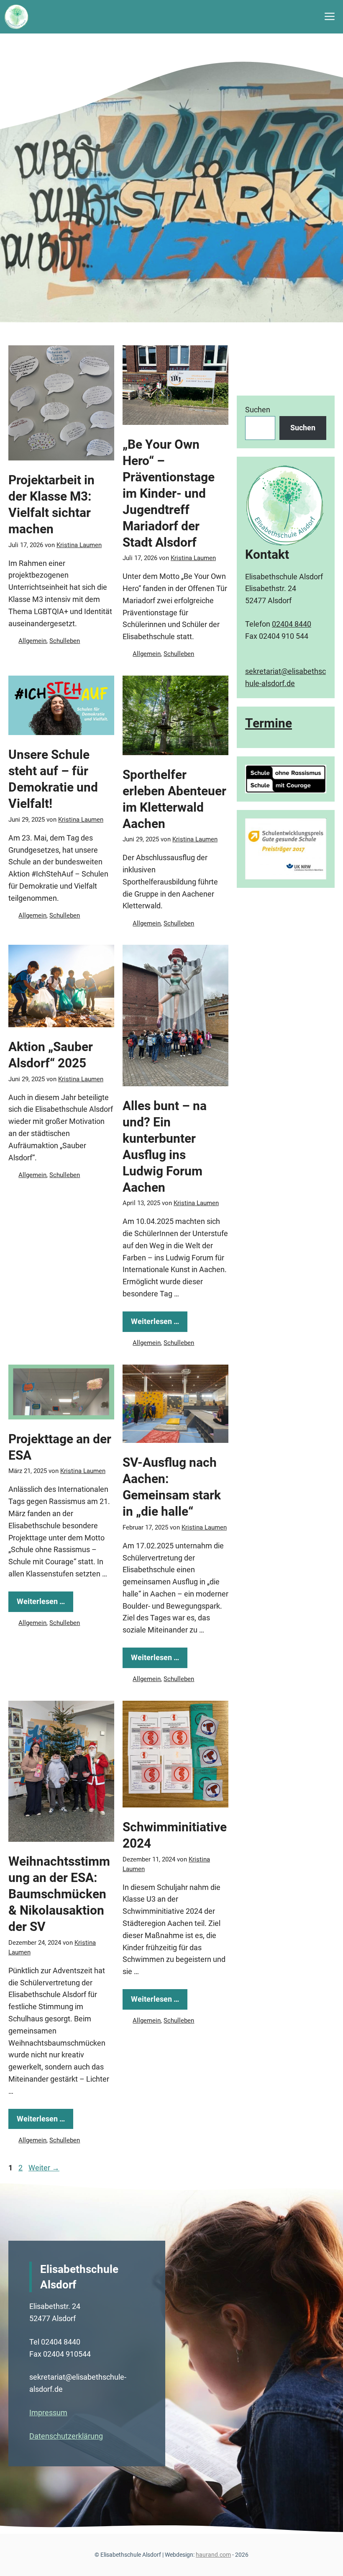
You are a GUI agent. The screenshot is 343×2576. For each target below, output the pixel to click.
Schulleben (65, 641)
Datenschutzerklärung (66, 2436)
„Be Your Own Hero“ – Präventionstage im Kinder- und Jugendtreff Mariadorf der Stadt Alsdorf (169, 493)
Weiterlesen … (155, 1321)
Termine (269, 723)
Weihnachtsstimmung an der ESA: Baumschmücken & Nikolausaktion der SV (59, 1894)
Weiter (44, 2168)
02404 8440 (292, 624)
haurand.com (213, 2555)
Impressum (48, 2413)
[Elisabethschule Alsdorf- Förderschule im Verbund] (17, 17)
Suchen (258, 410)
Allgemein (32, 641)
